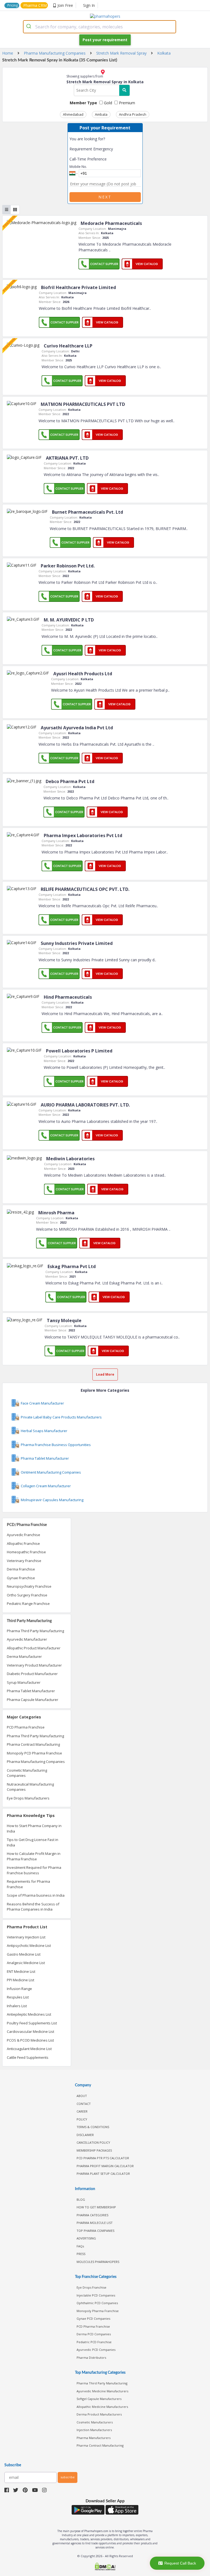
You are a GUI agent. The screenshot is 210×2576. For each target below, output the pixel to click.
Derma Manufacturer (24, 1656)
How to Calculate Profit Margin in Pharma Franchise (34, 1856)
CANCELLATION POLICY (93, 2142)
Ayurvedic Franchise (24, 1535)
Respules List (18, 1997)
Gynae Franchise (21, 1578)
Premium (126, 103)
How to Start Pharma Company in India (34, 1828)
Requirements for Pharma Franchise (28, 1884)
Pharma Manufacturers (94, 2438)
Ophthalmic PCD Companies (97, 2303)
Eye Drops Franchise (91, 2287)
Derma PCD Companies (94, 2334)
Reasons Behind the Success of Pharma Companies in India (33, 1907)
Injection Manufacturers (94, 2430)
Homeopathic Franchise (26, 1552)
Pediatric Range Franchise (28, 1604)
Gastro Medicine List (24, 1954)
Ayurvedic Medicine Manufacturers (102, 2391)
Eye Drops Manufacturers (28, 1798)
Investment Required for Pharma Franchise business (34, 1870)
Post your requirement (105, 40)
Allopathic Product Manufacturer (34, 1648)
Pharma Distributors (91, 2358)
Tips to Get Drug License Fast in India (33, 1842)
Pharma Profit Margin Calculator (105, 2166)
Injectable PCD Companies (96, 2295)
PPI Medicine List (21, 1980)
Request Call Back (180, 2563)
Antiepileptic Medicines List (29, 2014)
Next (105, 197)
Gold (107, 103)
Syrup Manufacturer (24, 1682)
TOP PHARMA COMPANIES (95, 2231)
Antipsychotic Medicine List (29, 1946)
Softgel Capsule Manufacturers (99, 2399)
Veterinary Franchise (24, 1561)
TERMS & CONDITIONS (93, 2127)
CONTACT (84, 2104)
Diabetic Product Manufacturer (32, 1674)
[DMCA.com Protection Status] (105, 2567)
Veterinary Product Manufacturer (34, 1665)
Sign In (89, 5)
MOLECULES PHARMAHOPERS (98, 2262)
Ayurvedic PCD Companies (96, 2350)
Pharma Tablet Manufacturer (31, 1691)
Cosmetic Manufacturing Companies (27, 1773)
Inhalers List (17, 2006)
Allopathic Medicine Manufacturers (102, 2407)
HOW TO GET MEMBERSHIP (96, 2207)
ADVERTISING (86, 2238)
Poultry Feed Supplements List (32, 2023)
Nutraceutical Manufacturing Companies (30, 1787)
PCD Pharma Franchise (26, 1727)
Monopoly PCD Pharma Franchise (34, 1753)
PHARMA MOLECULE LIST (95, 2223)
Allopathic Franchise (23, 1543)
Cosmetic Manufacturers (95, 2422)
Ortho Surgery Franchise (27, 1595)
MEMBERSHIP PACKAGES (94, 2150)
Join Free (65, 5)
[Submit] (29, 27)
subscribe (68, 2477)
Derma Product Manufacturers (99, 2414)
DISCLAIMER (85, 2135)
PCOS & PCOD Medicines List (30, 2040)
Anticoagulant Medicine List (29, 2049)
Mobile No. (78, 166)
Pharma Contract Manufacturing (33, 1744)
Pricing (13, 5)
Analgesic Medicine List (26, 1963)
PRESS (81, 2254)
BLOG (81, 2199)
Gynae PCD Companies (93, 2318)
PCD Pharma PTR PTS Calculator (103, 2158)
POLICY (82, 2119)
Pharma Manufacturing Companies (36, 1762)
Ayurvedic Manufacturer (27, 1639)
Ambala (101, 114)
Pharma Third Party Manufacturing (35, 1631)
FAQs (80, 2246)
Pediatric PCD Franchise (94, 2342)
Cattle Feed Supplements (28, 2057)
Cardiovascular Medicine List (30, 2031)
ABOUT (82, 2096)
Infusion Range (19, 1989)
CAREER (82, 2111)
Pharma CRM (35, 5)
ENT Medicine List (21, 1971)
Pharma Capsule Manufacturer (33, 1700)
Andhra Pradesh (133, 114)
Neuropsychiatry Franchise (29, 1586)
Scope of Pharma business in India (36, 1895)
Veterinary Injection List (26, 1937)
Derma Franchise (21, 1569)
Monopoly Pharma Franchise (98, 2311)
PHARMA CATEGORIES (92, 2215)
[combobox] (100, 27)
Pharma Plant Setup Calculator (103, 2174)
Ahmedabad (73, 114)
